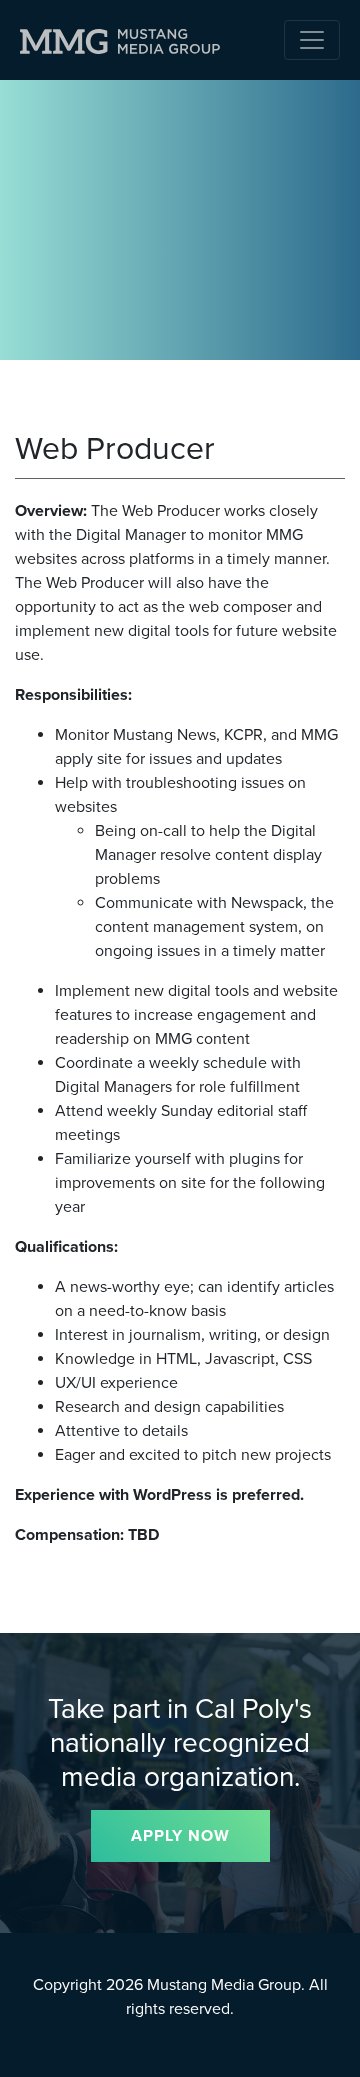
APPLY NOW (180, 1836)
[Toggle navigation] (312, 40)
